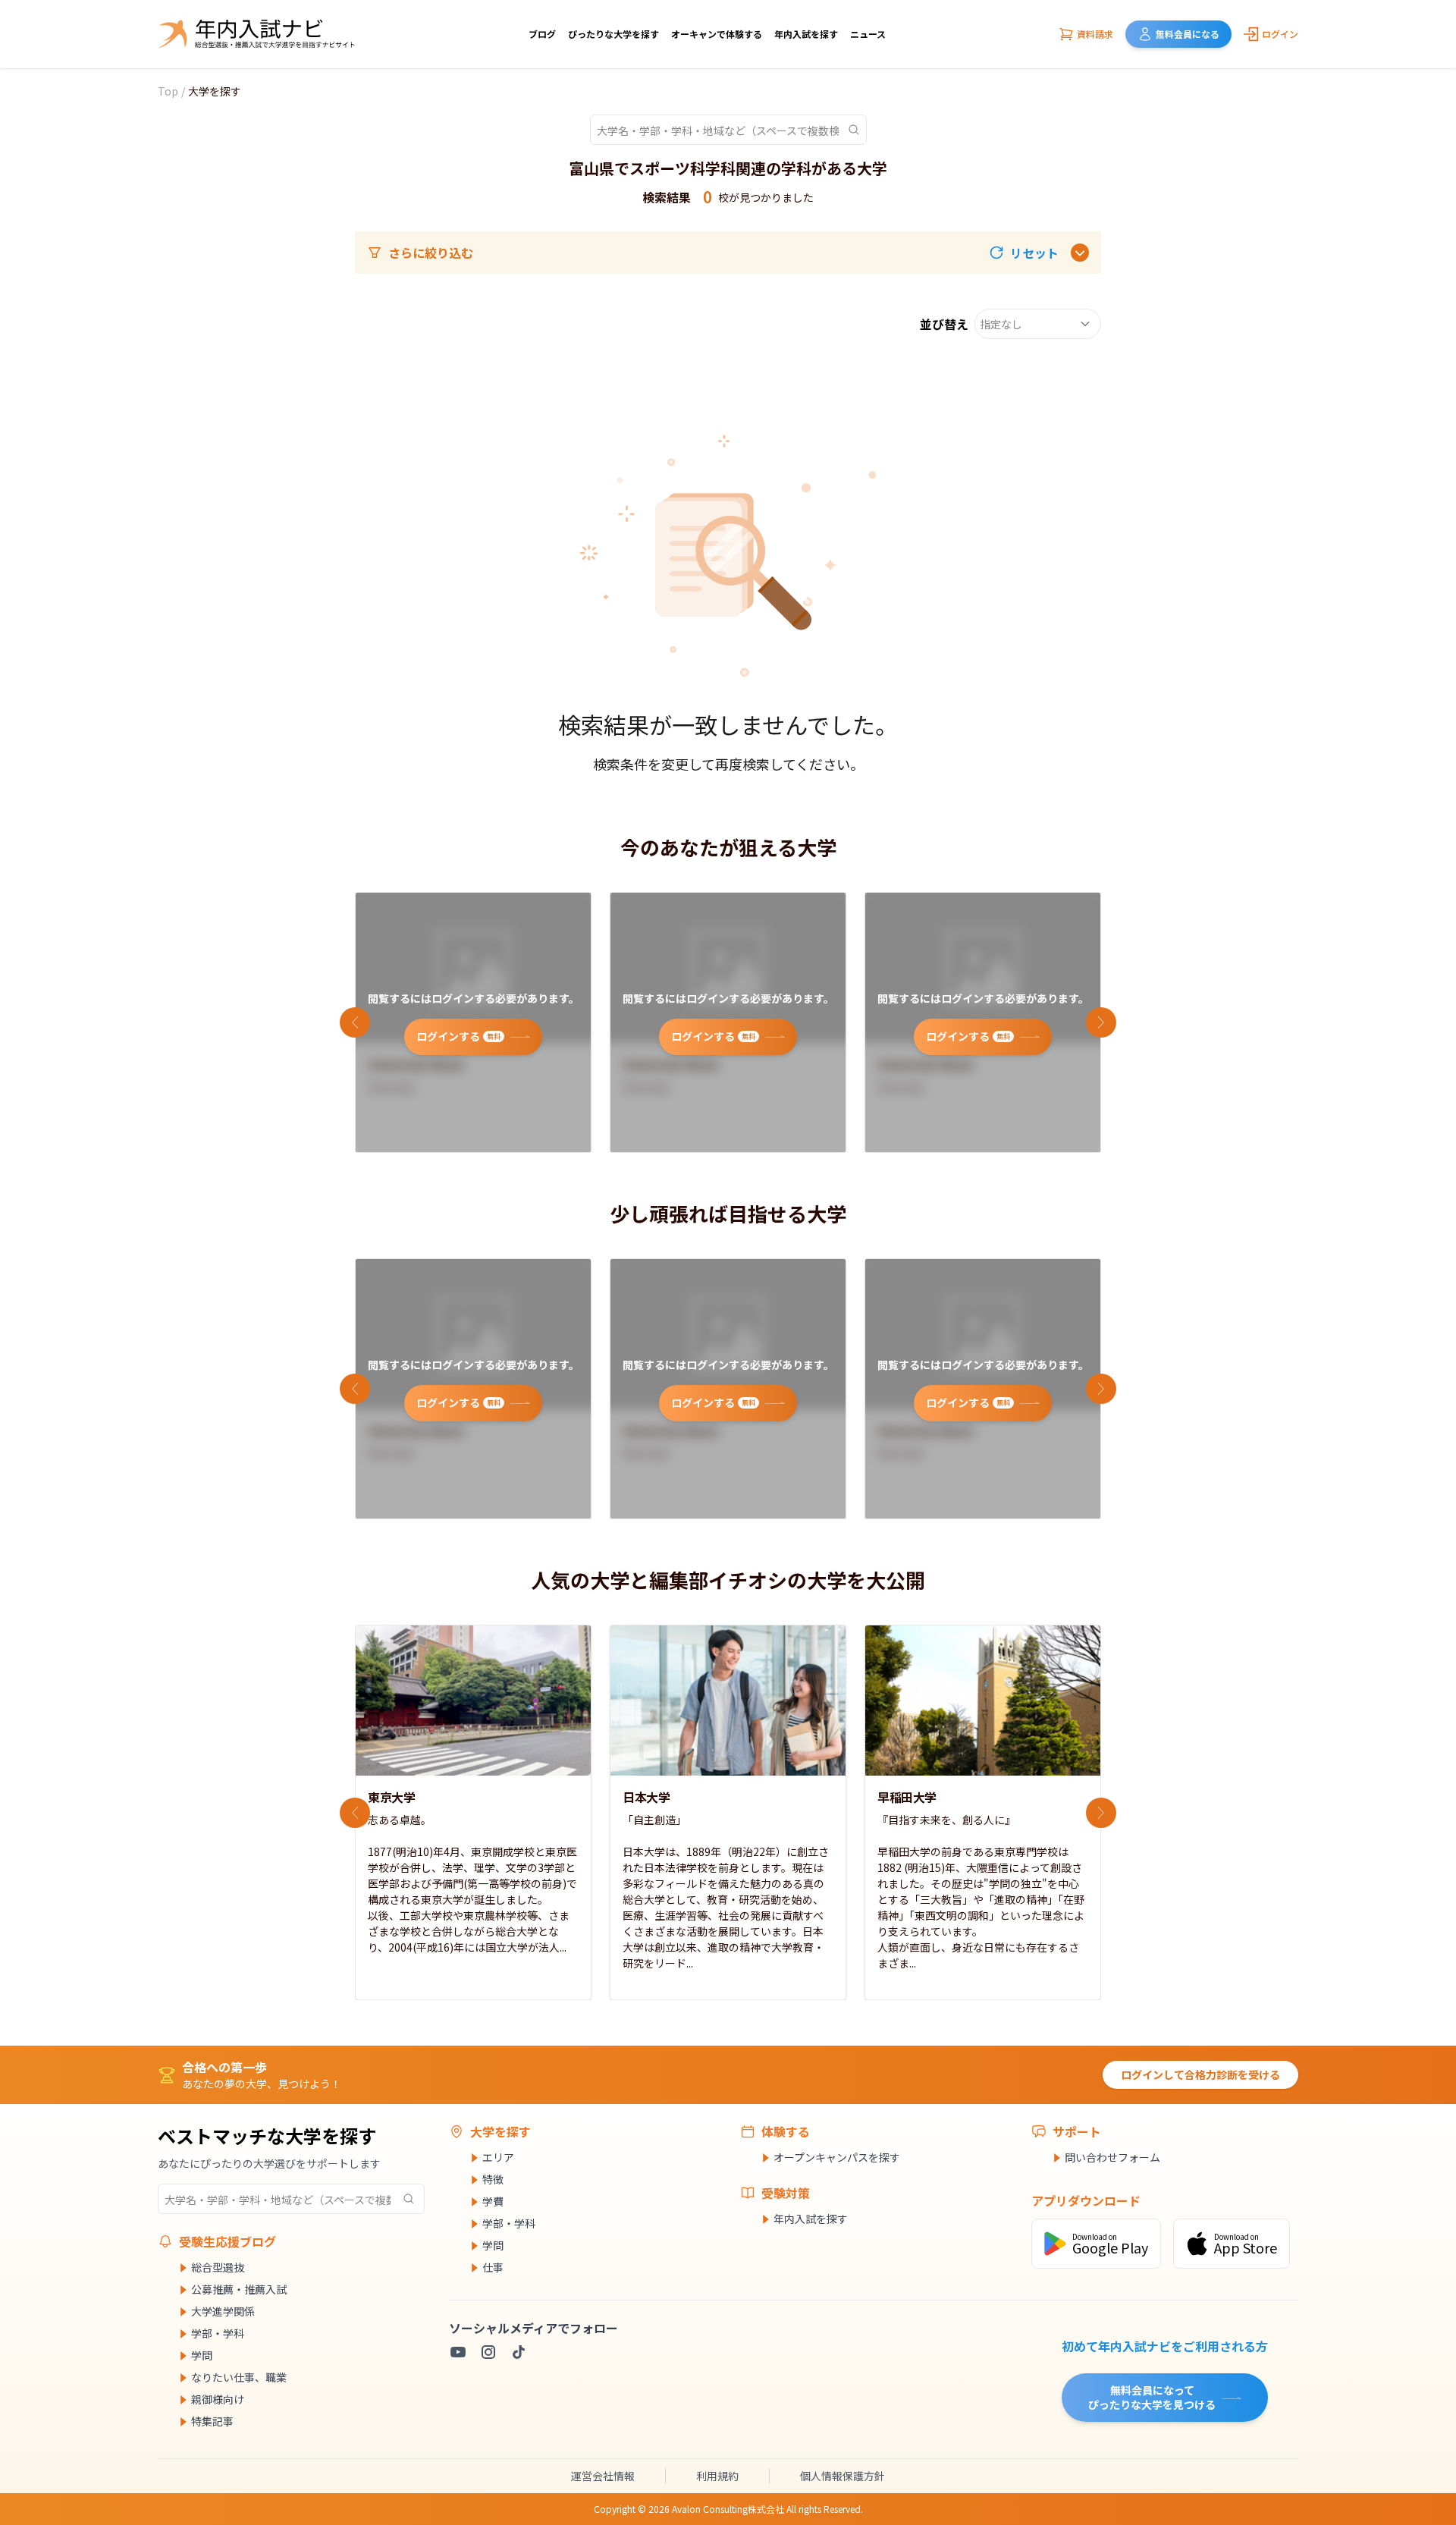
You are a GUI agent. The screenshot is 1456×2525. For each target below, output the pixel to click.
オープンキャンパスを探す (837, 2157)
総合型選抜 (218, 2267)
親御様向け (218, 2399)
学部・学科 (218, 2333)
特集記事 (212, 2421)
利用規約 (717, 2476)
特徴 (493, 2179)
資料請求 (1095, 34)
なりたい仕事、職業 (239, 2377)
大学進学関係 (223, 2311)
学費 (493, 2201)
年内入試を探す (806, 34)
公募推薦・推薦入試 (239, 2289)
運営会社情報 (603, 2476)
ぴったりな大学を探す (613, 34)
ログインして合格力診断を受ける (1200, 2074)
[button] (1024, 253)
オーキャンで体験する (717, 34)
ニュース (868, 34)
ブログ (542, 34)
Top (168, 91)
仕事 (493, 2267)
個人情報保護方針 (843, 2476)
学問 (202, 2355)
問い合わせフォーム (1112, 2157)
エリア (498, 2157)
